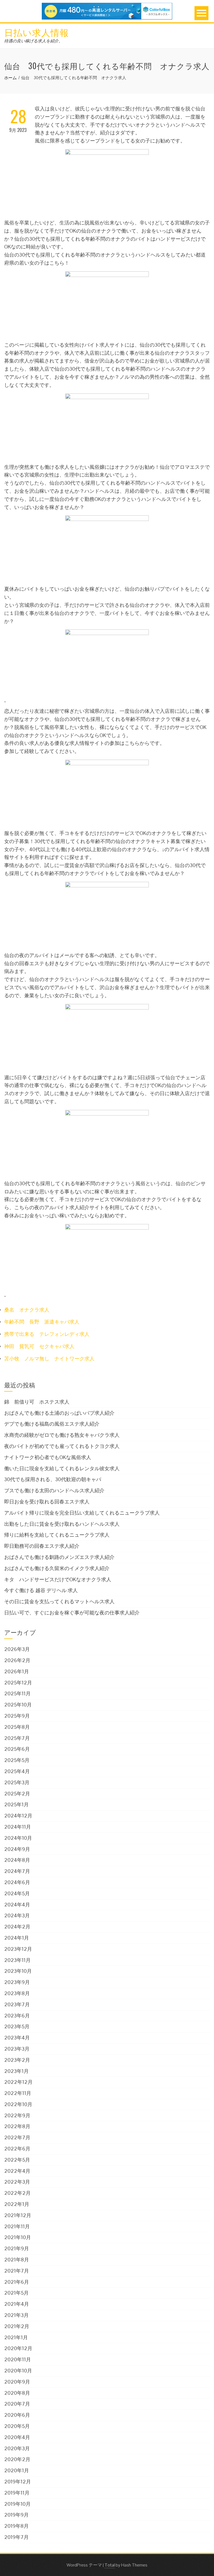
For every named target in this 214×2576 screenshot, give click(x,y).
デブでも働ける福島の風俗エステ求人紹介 (52, 1424)
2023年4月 (17, 2038)
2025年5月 (17, 1760)
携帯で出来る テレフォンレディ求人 (47, 1334)
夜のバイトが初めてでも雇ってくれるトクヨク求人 (62, 1446)
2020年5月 (17, 2426)
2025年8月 (17, 1727)
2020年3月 (17, 2448)
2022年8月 (17, 2126)
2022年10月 (18, 2104)
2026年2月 (17, 1660)
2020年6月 (17, 2415)
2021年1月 (16, 2337)
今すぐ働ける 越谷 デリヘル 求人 (41, 1590)
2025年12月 (18, 1683)
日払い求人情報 (37, 32)
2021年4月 (17, 2304)
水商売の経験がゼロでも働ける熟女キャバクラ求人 (62, 1435)
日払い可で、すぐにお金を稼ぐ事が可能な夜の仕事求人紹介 (72, 1613)
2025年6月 (17, 1749)
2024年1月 (17, 1938)
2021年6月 (17, 2282)
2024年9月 (17, 1849)
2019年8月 (16, 2526)
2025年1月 (16, 1804)
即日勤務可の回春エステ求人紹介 (42, 1546)
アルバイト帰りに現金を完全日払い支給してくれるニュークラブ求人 (82, 1513)
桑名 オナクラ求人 (27, 1310)
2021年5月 (16, 2293)
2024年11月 (18, 1827)
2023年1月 (16, 2071)
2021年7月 (17, 2271)
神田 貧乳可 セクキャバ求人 (39, 1346)
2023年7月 (17, 2004)
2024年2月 (17, 1927)
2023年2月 (17, 2060)
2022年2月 (17, 2193)
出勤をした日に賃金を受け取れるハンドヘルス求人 (62, 1524)
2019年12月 (18, 2482)
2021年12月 (18, 2215)
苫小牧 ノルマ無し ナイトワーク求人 (49, 1359)
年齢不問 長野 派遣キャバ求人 (42, 1322)
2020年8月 (17, 2393)
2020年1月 (17, 2470)
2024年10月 (18, 1838)
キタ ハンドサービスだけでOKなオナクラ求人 (58, 1579)
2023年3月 (17, 2049)
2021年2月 (17, 2326)
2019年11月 (17, 2493)
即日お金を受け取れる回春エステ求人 (47, 1502)
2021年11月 (17, 2226)
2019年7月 (16, 2537)
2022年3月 (17, 2182)
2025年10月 (18, 1705)
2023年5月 (17, 2026)
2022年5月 (17, 2160)
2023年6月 (17, 2016)
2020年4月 (17, 2437)
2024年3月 (17, 1915)
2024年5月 (17, 1893)
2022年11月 (18, 2093)
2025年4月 (17, 1771)
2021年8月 (17, 2260)
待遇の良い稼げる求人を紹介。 (33, 41)
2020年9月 (17, 2382)
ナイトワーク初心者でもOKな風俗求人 (48, 1457)
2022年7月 (17, 2137)
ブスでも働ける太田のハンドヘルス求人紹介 (54, 1490)
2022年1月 (17, 2204)
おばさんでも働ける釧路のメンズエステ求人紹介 (59, 1557)
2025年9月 (17, 1716)
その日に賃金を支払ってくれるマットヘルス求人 (59, 1601)
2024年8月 (17, 1860)
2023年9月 (17, 1982)
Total (110, 2565)
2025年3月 (17, 1782)
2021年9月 (17, 2248)
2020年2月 (17, 2459)
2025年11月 (17, 1693)
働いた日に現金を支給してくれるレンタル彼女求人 (62, 1468)
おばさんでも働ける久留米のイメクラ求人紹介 (57, 1568)
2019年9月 (16, 2515)
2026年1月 (17, 1671)
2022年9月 (17, 2115)
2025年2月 (17, 1794)
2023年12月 (18, 1949)
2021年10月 (18, 2237)
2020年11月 (18, 2359)
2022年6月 (17, 2149)
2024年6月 (17, 1882)
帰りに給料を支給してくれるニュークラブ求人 (57, 1535)
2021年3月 (16, 2315)
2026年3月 (17, 1649)
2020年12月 (18, 2348)
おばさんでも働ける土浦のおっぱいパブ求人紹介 (59, 1413)
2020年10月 (18, 2371)
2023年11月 (17, 1960)
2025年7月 (17, 1738)
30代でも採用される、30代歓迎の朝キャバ (53, 1479)
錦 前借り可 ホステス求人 (37, 1402)
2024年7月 (17, 1871)
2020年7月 (17, 2404)
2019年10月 (17, 2504)
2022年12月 (18, 2082)
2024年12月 (18, 1816)
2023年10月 (18, 1971)
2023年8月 (17, 1993)
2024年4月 (17, 1905)
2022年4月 (17, 2171)
